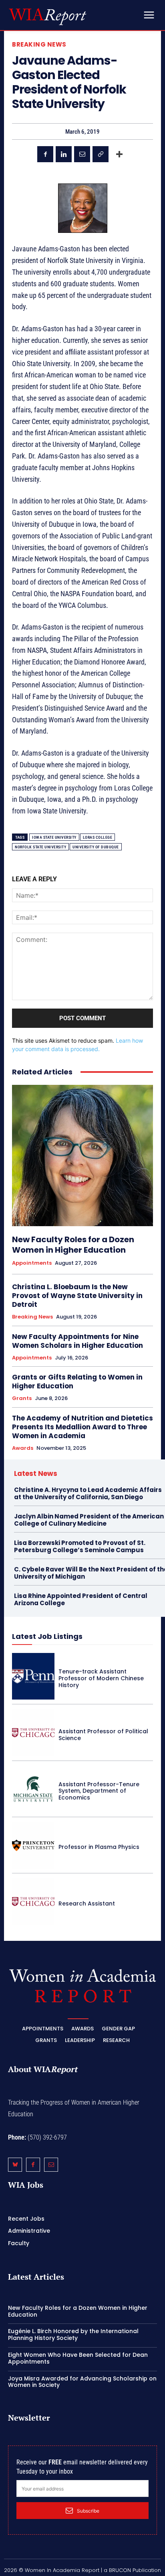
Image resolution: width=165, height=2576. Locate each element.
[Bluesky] (15, 2165)
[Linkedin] (64, 154)
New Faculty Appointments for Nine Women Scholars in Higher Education (77, 1341)
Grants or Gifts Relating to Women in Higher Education (77, 1382)
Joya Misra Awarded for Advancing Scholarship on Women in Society (82, 2382)
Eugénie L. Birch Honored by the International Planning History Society (73, 2334)
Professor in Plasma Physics (99, 1847)
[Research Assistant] (33, 1901)
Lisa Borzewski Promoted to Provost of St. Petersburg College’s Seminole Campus (80, 1546)
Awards (23, 1448)
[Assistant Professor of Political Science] (33, 1732)
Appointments (32, 1263)
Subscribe (88, 2511)
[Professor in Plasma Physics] (33, 1845)
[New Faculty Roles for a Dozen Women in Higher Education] (82, 1156)
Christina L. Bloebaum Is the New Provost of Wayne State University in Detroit (77, 1296)
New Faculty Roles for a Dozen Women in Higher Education (73, 1245)
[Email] (82, 154)
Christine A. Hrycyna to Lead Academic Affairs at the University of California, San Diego (88, 1493)
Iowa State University (54, 837)
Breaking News (39, 44)
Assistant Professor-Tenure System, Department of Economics (99, 1791)
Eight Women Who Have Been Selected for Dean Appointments (78, 2358)
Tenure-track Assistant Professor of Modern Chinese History (101, 1678)
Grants (22, 1398)
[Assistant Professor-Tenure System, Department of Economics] (33, 1789)
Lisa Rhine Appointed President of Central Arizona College (81, 1599)
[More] (119, 154)
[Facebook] (45, 154)
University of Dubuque (96, 847)
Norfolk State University (40, 847)
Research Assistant (87, 1903)
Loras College (98, 837)
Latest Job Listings (47, 1636)
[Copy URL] (101, 154)
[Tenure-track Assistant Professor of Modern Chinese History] (33, 1676)
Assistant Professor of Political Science (103, 1735)
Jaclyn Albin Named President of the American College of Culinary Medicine (89, 1520)
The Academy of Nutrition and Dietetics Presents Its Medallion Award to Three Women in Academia (82, 1427)
